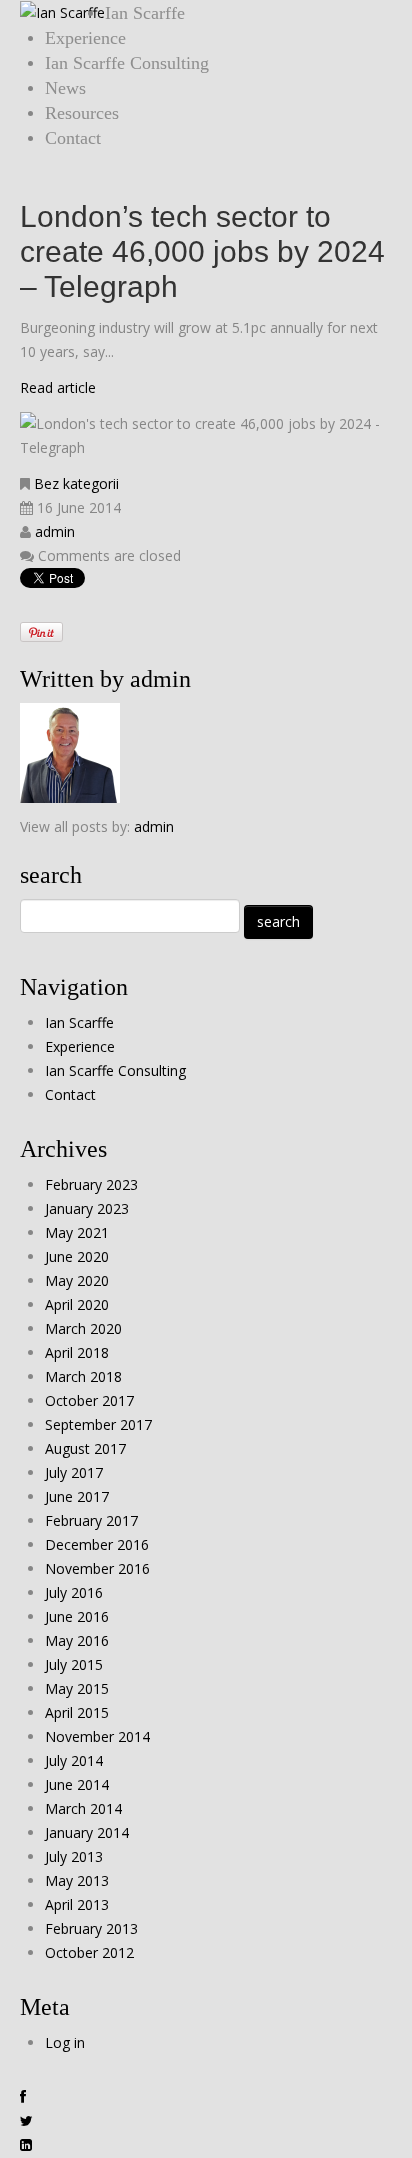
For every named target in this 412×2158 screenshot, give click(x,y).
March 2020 (83, 1328)
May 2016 (77, 1640)
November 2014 (97, 1736)
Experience (85, 38)
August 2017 (85, 1448)
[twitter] (26, 2121)
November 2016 (97, 1568)
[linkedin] (26, 2145)
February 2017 (91, 1520)
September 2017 (98, 1424)
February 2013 (91, 1928)
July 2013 (74, 1856)
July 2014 (74, 1760)
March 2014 (83, 1808)
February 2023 (91, 1184)
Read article (58, 387)
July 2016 (74, 1592)
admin (55, 531)
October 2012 (89, 1952)
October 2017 (89, 1400)
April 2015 (77, 1712)
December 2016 (97, 1544)
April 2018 (77, 1352)
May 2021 (77, 1232)
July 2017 (74, 1472)
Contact (73, 138)
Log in (65, 2042)
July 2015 (74, 1664)
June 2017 (77, 1496)
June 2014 (77, 1784)
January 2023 (87, 1208)
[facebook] (23, 2097)
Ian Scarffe (145, 13)
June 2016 (77, 1616)
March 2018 (83, 1376)
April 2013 (77, 1904)
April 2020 (77, 1304)
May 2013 (77, 1880)
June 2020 (77, 1256)
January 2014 (87, 1832)
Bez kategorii (76, 483)
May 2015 (77, 1688)
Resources (82, 113)
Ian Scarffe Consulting (127, 63)
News (65, 88)
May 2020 (77, 1280)
